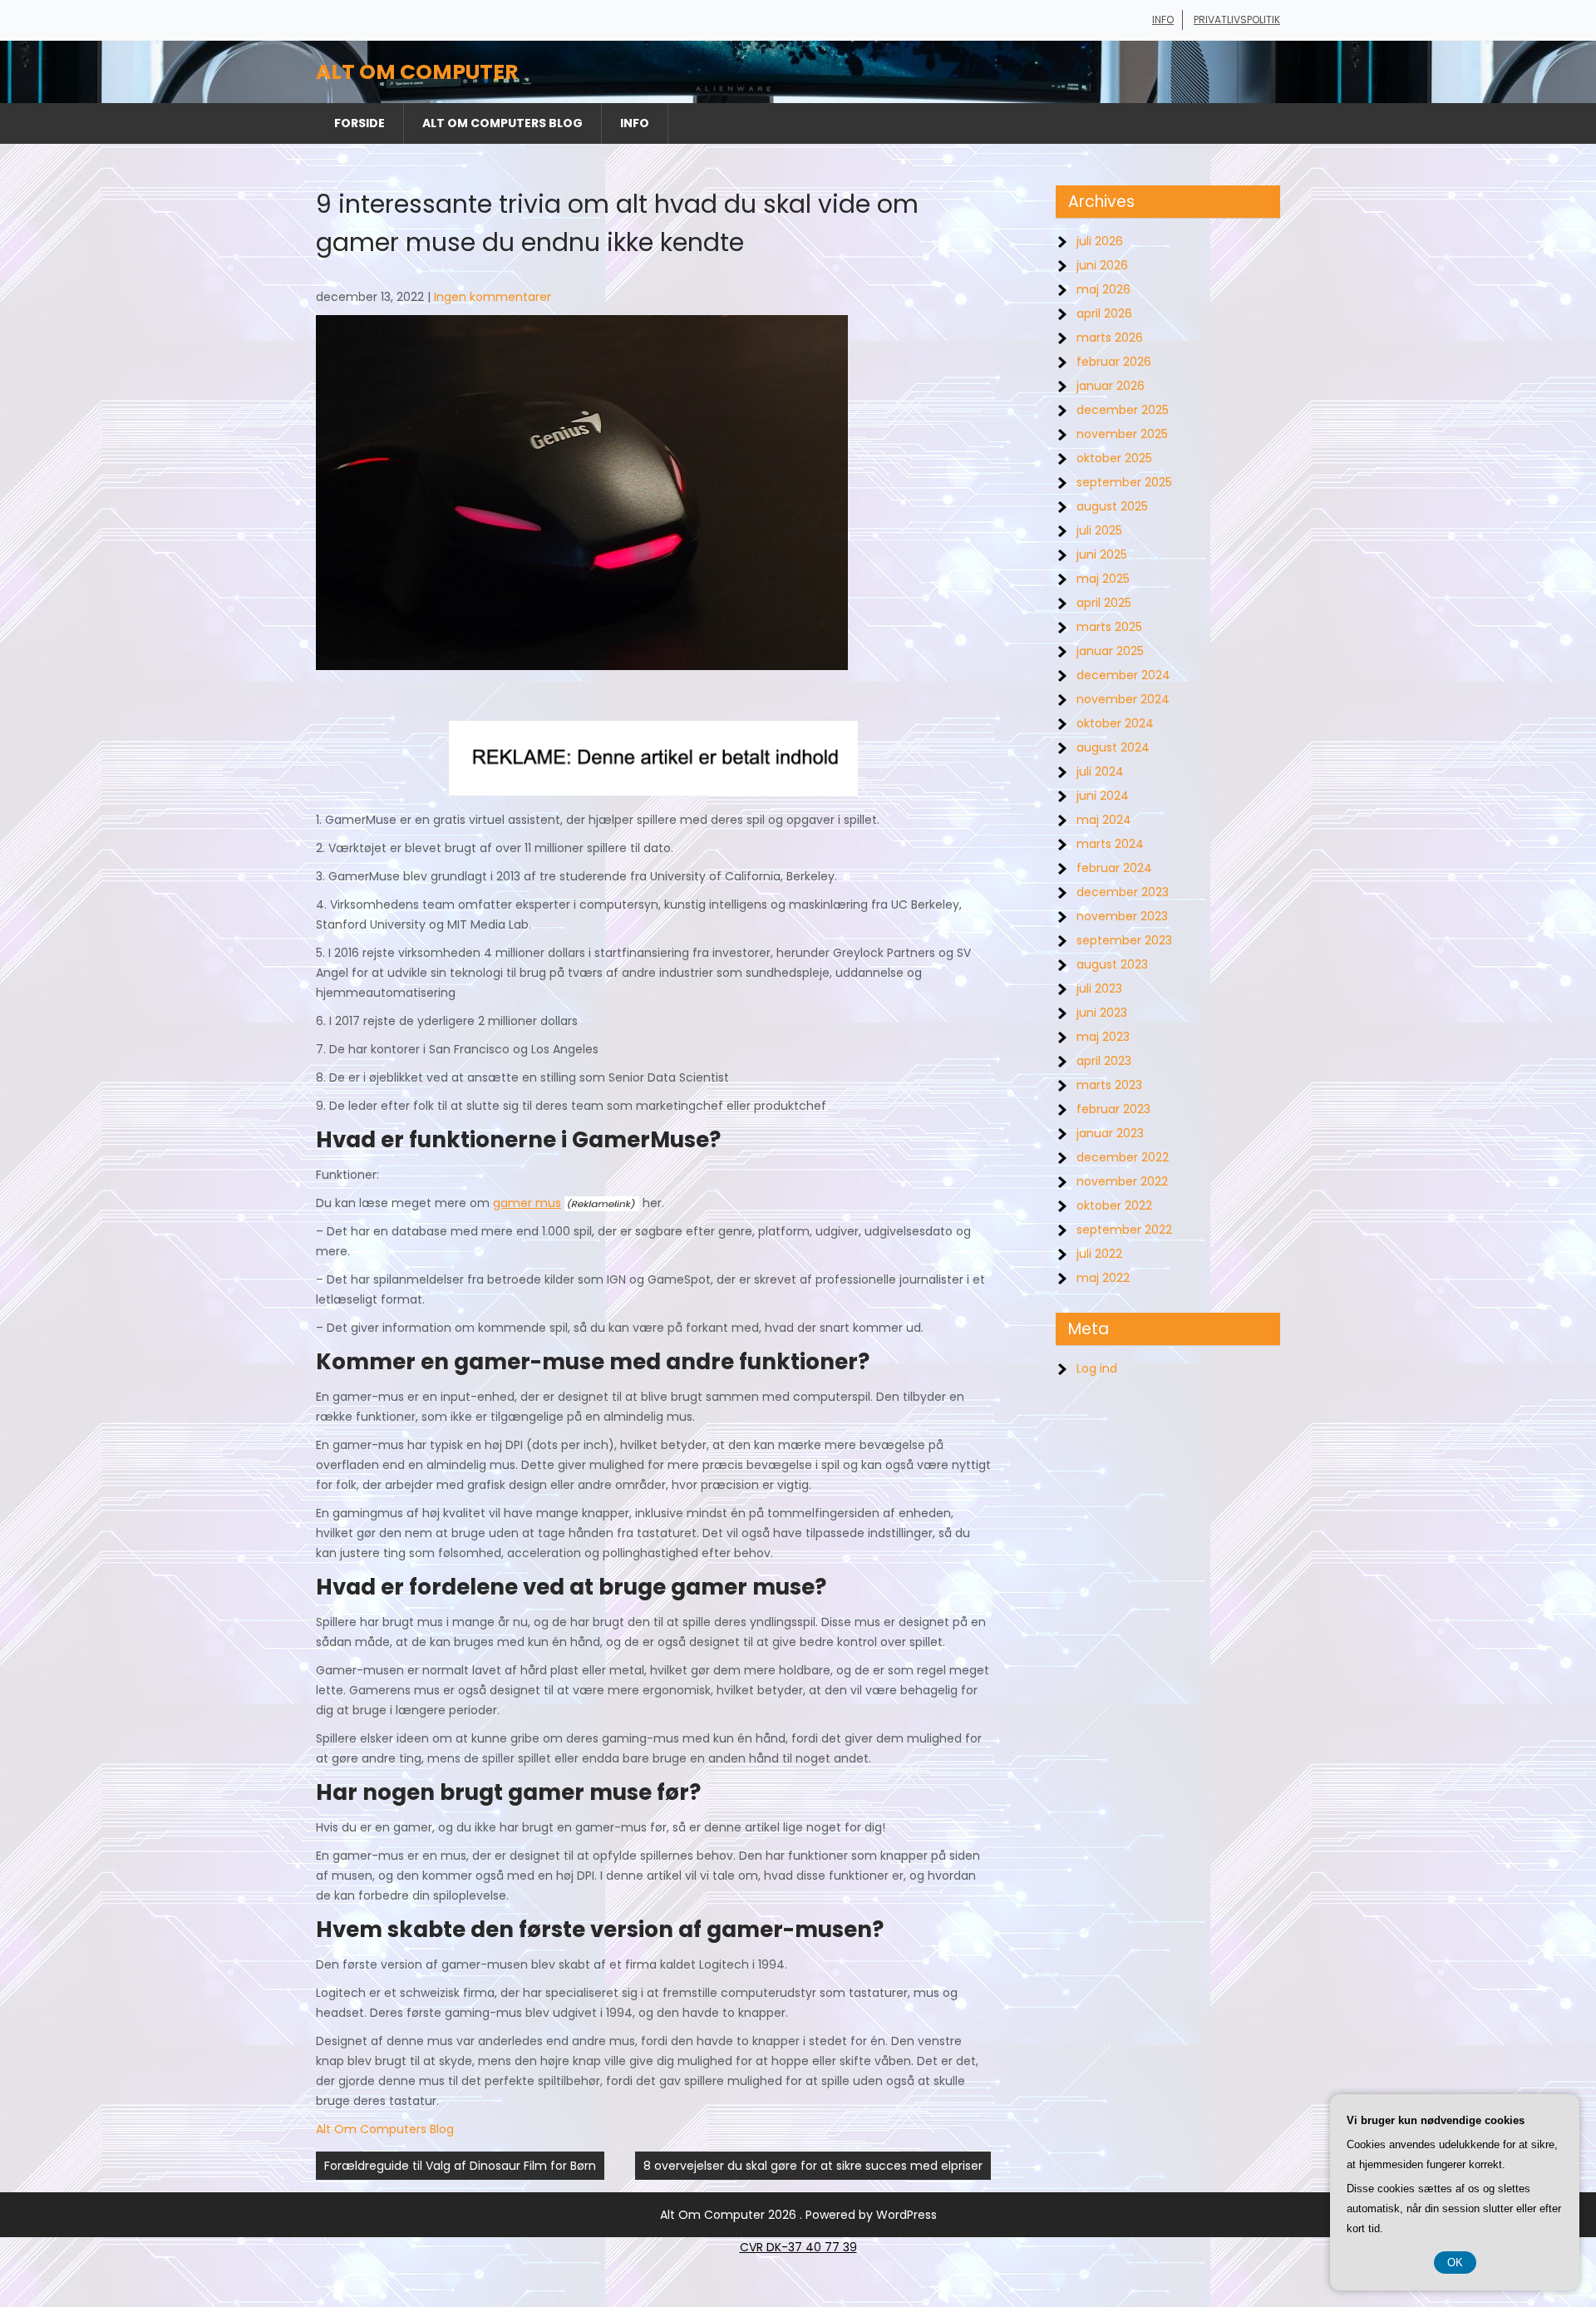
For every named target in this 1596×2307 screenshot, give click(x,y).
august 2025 (1112, 506)
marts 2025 (1109, 627)
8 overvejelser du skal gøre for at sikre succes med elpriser (813, 2166)
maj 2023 (1103, 1037)
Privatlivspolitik (1237, 20)
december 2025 (1123, 410)
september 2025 (1124, 482)
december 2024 (1123, 675)
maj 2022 (1103, 1278)
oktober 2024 (1115, 723)
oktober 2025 (1114, 458)
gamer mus (527, 1203)
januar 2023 (1110, 1133)
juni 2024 (1103, 796)
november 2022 (1122, 1181)
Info (1163, 20)
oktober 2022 (1114, 1205)
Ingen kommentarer (493, 297)
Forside (360, 123)
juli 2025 (1099, 530)
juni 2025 (1102, 555)
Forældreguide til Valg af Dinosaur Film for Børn (460, 2166)
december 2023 (1123, 892)
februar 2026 (1114, 362)
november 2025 (1122, 434)
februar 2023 (1113, 1109)
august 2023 (1112, 964)
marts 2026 (1110, 338)
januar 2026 (1111, 386)
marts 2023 (1109, 1085)
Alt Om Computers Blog (502, 123)
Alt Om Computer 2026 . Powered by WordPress (798, 2215)
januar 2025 (1110, 651)
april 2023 (1104, 1061)
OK (1455, 2263)
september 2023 (1124, 940)
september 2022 (1124, 1230)
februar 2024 (1114, 868)
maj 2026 (1103, 289)
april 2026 (1104, 313)
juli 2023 (1099, 988)
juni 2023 (1102, 1013)
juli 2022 (1099, 1254)
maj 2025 (1103, 579)
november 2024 (1123, 699)
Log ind (1097, 1368)
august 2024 (1113, 747)
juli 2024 (1100, 771)
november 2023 (1122, 916)
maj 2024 (1104, 820)
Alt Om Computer (417, 72)
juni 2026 (1102, 265)
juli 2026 (1100, 241)
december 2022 (1123, 1157)
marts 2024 (1110, 844)
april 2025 (1104, 603)
